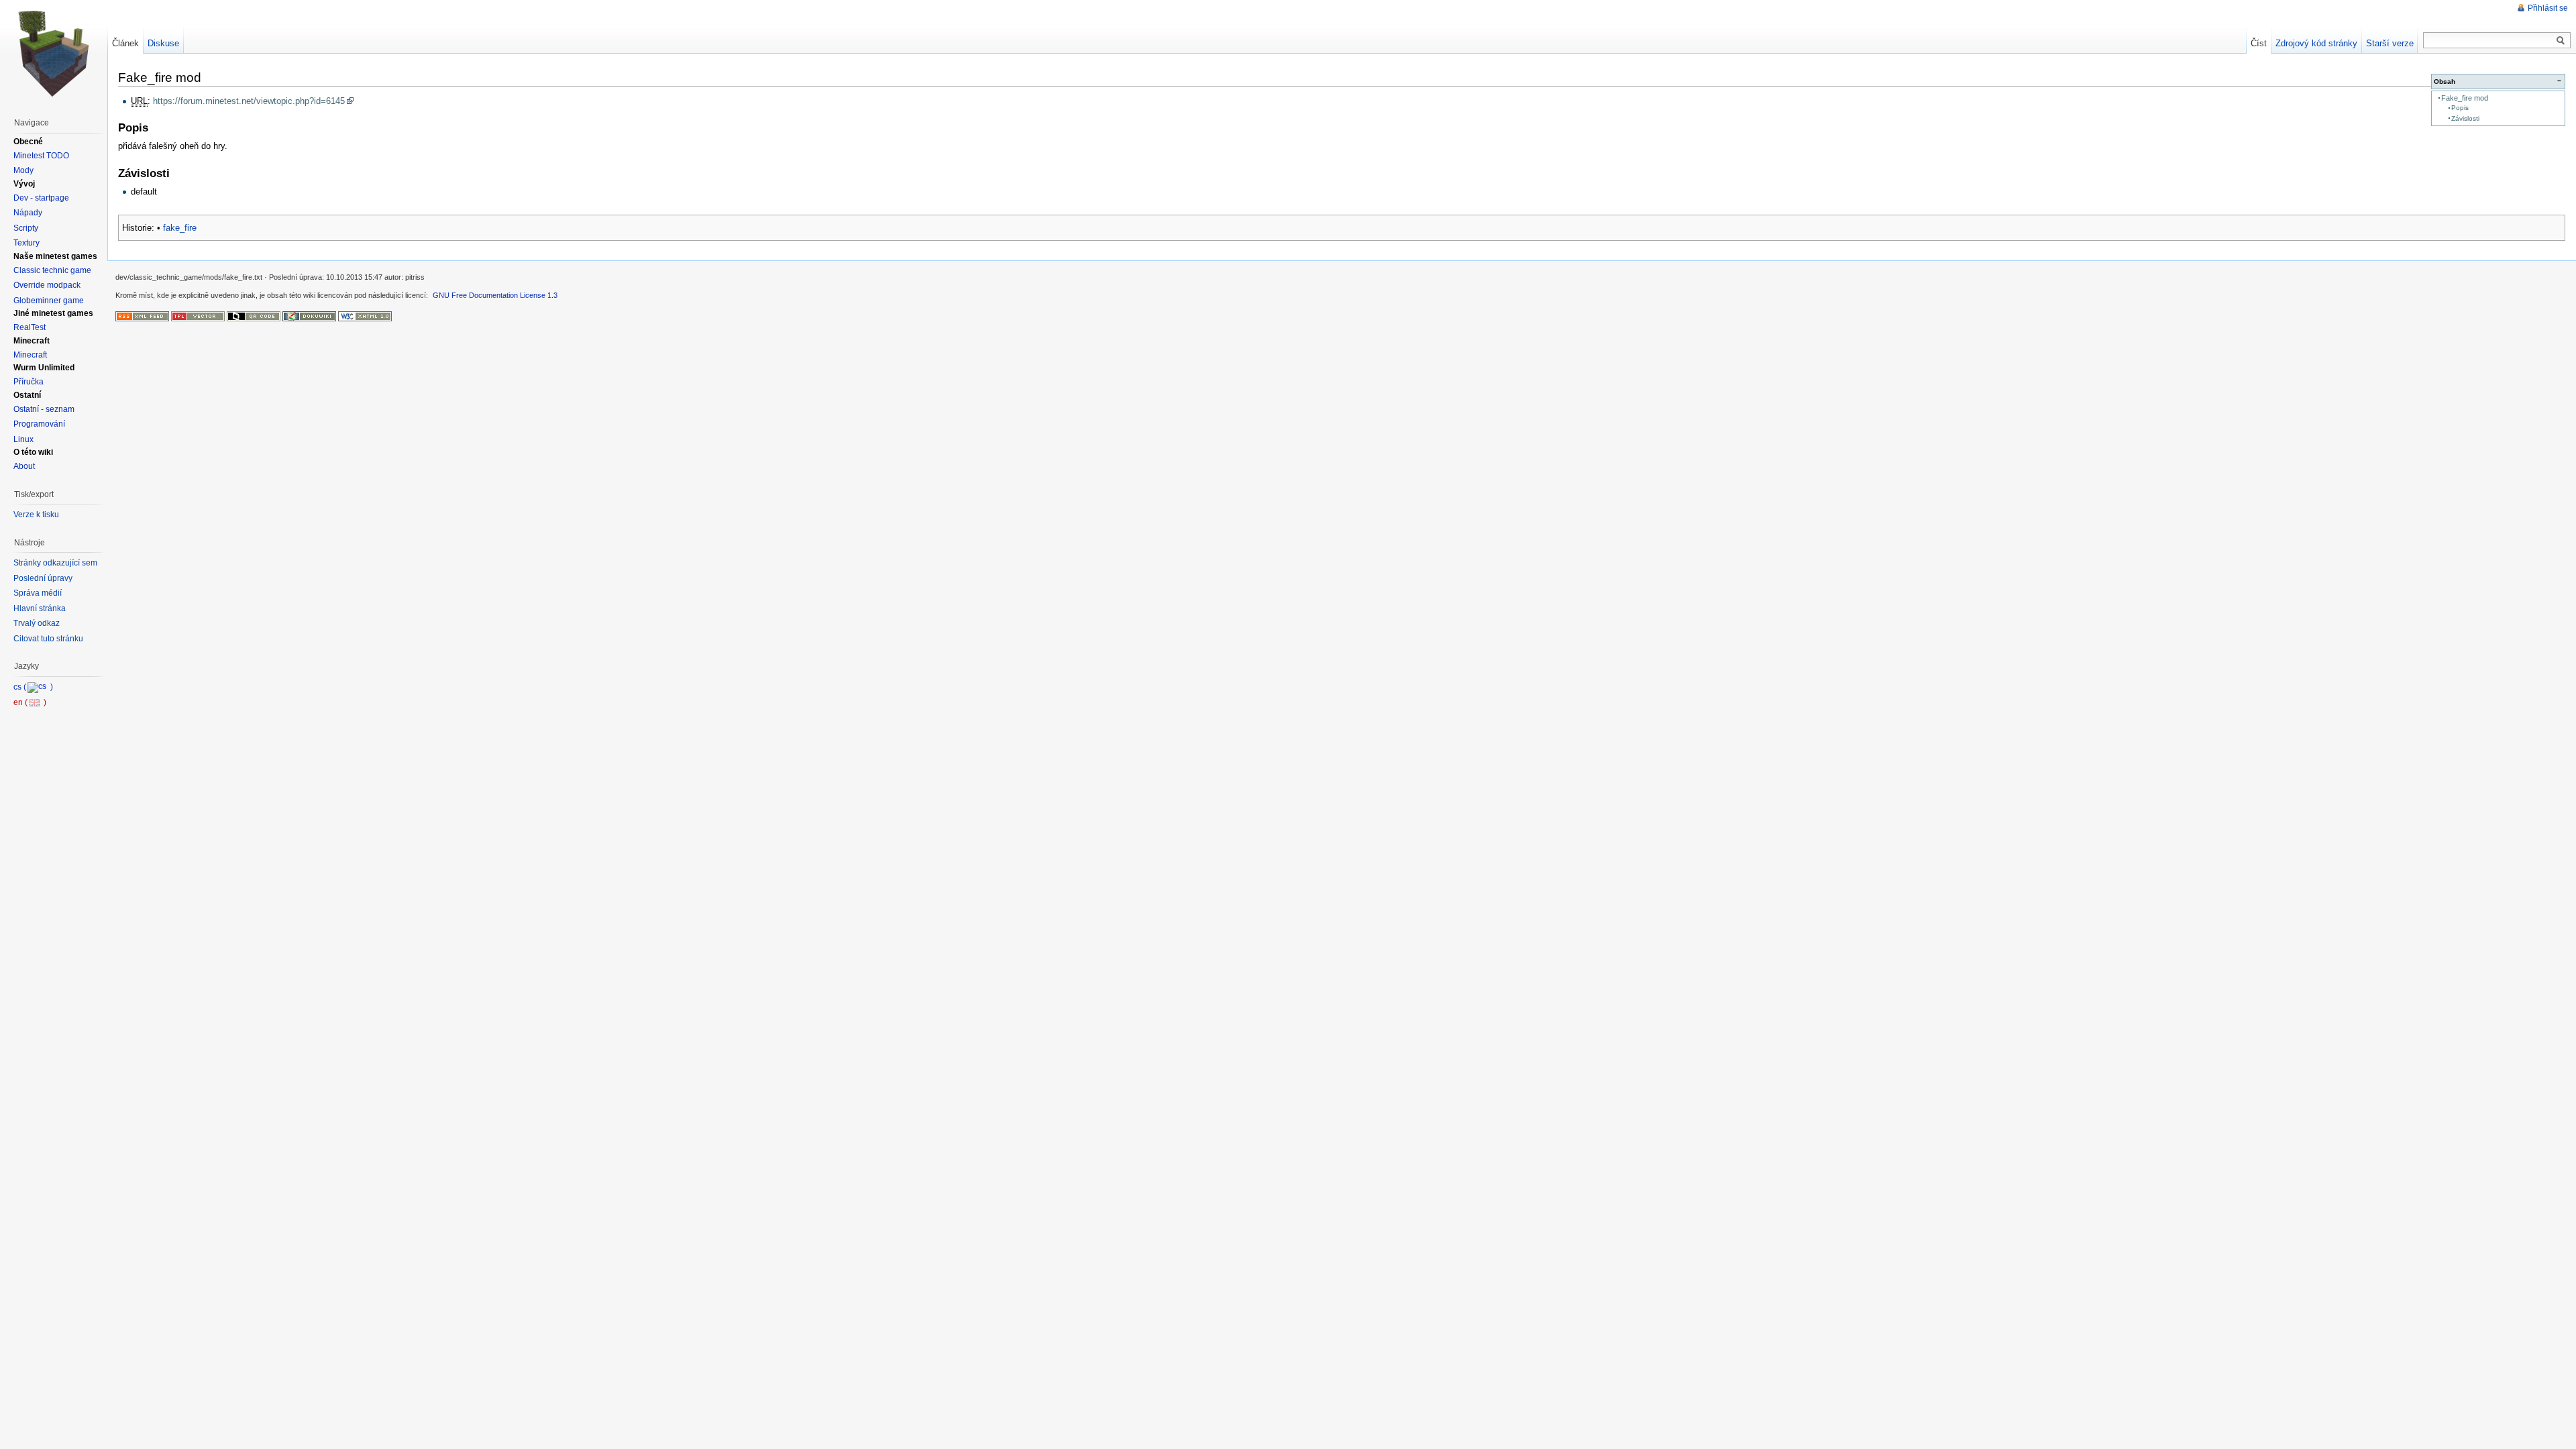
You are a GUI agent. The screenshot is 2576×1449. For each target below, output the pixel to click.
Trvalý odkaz (37, 623)
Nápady (28, 213)
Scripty (26, 228)
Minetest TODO (41, 156)
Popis (2460, 108)
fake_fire (180, 228)
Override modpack (47, 285)
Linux (23, 439)
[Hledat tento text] (2561, 41)
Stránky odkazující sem (55, 563)
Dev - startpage (41, 198)
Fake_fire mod (2465, 98)
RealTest (30, 327)
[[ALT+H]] (54, 54)
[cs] (33, 687)
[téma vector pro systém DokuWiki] (198, 315)
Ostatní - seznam (44, 409)
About (24, 466)
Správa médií (38, 593)
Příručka (29, 382)
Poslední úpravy (43, 578)
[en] (30, 702)
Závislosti (2465, 118)
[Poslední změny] (142, 315)
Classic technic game (52, 270)
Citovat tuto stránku (48, 639)
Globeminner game (49, 301)
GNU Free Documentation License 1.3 (495, 295)
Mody (23, 170)
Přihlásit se (2548, 8)
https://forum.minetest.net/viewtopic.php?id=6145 (249, 101)
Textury (26, 243)
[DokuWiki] (309, 315)
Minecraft (30, 355)
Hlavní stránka (40, 608)
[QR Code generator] (254, 315)
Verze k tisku (36, 515)
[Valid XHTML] (365, 315)
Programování (39, 424)
